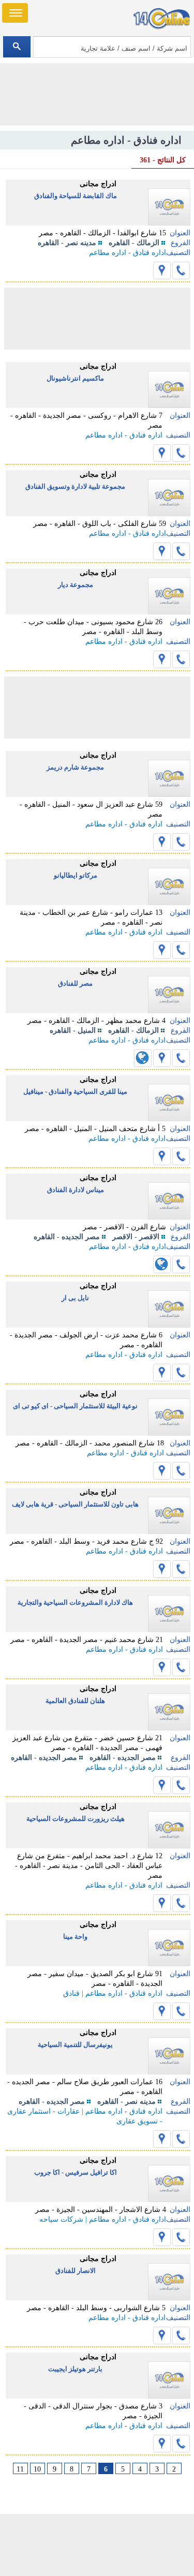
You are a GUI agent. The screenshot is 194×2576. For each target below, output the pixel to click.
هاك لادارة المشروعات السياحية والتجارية (75, 1602)
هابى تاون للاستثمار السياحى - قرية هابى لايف (75, 1504)
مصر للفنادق (75, 983)
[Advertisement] (97, 2545)
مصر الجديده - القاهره (67, 1237)
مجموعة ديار (76, 585)
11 (20, 2469)
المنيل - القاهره (73, 1030)
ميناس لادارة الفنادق (76, 1190)
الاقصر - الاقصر (136, 1237)
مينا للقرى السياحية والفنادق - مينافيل (75, 1091)
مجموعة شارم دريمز (75, 767)
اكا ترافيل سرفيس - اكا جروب (76, 2172)
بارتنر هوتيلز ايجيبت (75, 2369)
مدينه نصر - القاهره (67, 243)
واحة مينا (75, 1937)
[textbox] (112, 47)
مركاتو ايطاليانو (76, 875)
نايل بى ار (75, 1298)
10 (37, 2469)
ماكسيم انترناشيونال (75, 378)
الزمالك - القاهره (134, 243)
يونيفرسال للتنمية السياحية (75, 2045)
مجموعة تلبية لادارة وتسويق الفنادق (75, 486)
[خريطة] (162, 270)
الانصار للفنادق (76, 2271)
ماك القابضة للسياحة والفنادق (76, 196)
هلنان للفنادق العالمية (75, 1701)
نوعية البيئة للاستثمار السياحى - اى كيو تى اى (75, 1406)
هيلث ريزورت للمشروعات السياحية (76, 1819)
